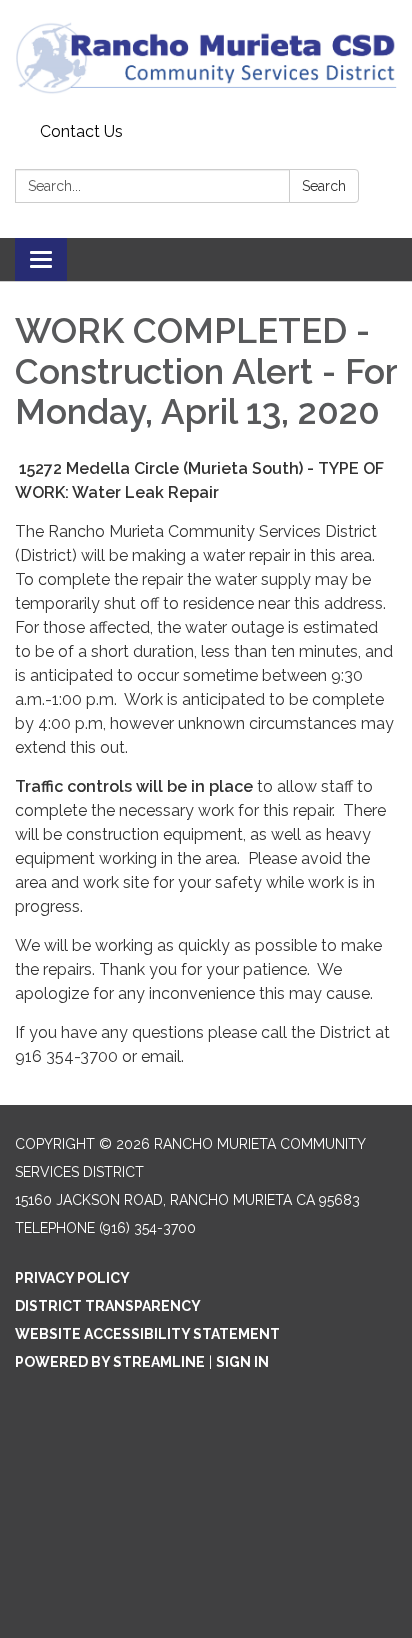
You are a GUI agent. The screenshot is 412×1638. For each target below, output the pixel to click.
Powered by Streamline (110, 1362)
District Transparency (108, 1306)
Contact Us (81, 131)
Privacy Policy (72, 1278)
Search (324, 186)
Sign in (242, 1362)
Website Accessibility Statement (147, 1334)
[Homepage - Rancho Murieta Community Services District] (206, 57)
